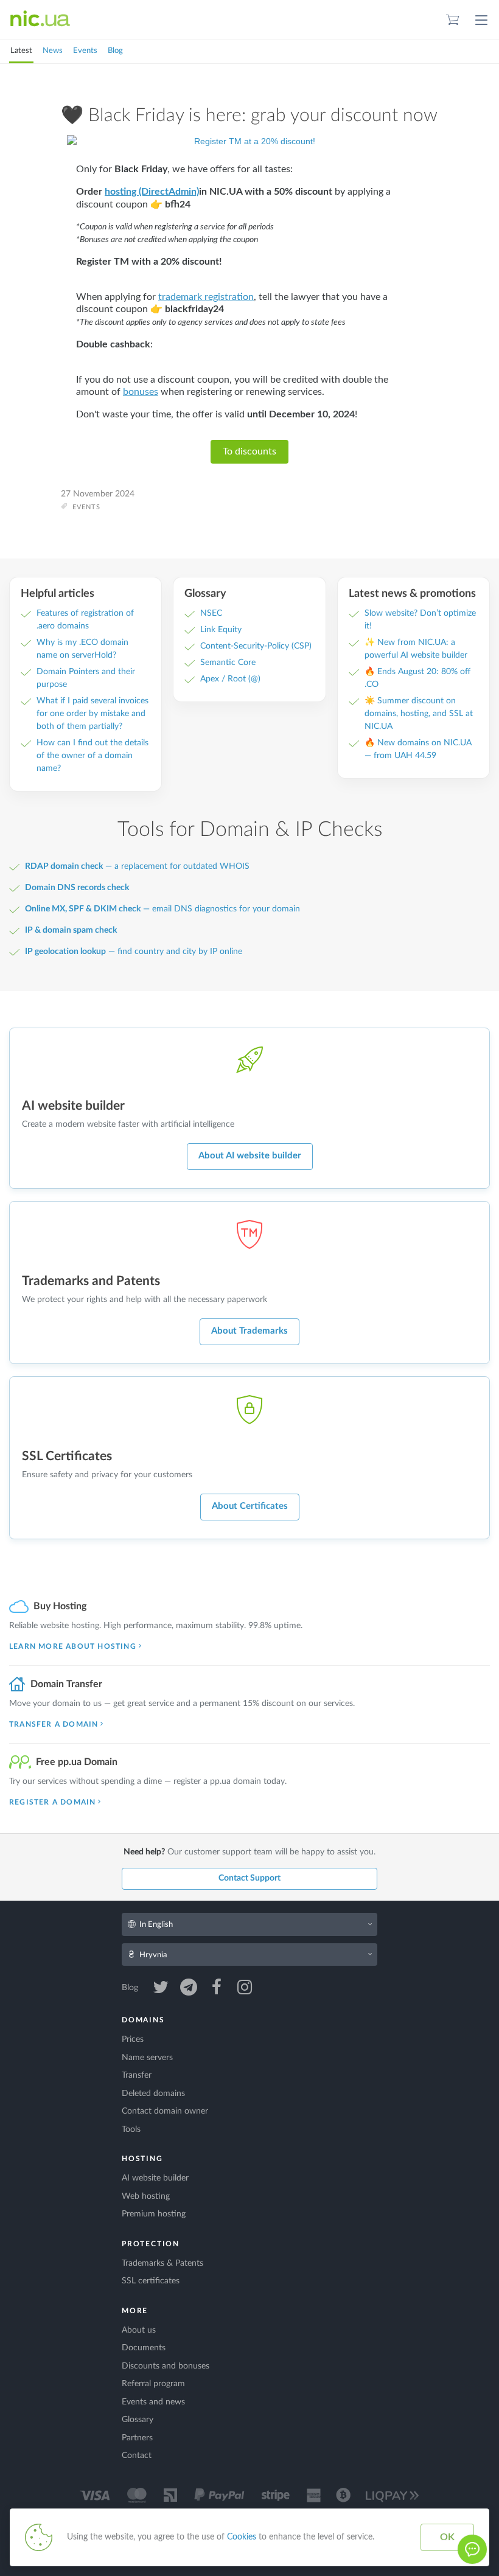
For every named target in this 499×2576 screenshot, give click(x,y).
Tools (131, 2129)
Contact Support (249, 1878)
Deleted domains (153, 2094)
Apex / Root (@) (230, 679)
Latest (21, 51)
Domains (143, 2020)
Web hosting (146, 2196)
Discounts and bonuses (166, 2366)
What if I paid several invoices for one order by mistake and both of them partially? (92, 714)
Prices (133, 2039)
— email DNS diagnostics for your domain (162, 909)
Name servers (147, 2058)
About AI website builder (250, 1156)
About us (139, 2330)
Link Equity (221, 630)
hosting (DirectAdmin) (152, 192)
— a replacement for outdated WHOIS (137, 866)
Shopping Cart (453, 20)
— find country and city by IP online (134, 952)
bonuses (141, 392)
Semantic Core (228, 663)
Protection (151, 2244)
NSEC (211, 613)
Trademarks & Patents (162, 2263)
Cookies (242, 2537)
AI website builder (155, 2178)
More (135, 2311)
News (53, 51)
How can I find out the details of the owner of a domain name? (92, 756)
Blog (115, 51)
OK (447, 2537)
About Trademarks (249, 1331)
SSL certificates (151, 2281)
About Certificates (250, 1506)
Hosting (142, 2159)
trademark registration (206, 297)
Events (85, 51)
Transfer (137, 2075)
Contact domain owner (165, 2111)
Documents (144, 2348)
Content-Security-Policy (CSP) (256, 646)
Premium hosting (154, 2214)
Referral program (153, 2384)
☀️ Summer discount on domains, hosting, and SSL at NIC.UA (419, 714)
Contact (137, 2456)
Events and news (153, 2402)
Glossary (138, 2420)
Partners (137, 2438)
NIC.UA (40, 19)
